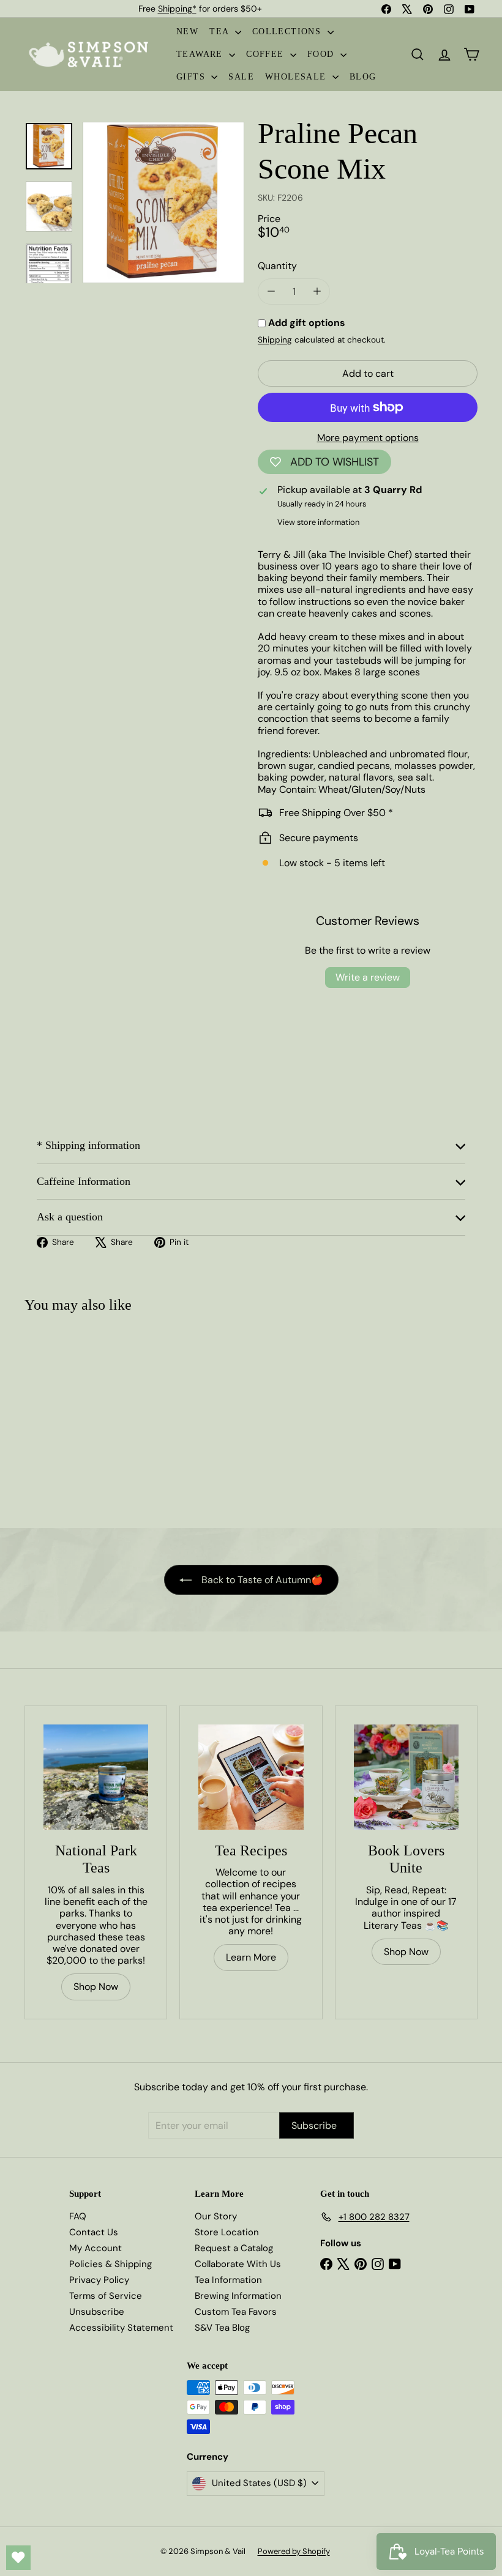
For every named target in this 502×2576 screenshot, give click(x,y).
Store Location (227, 2232)
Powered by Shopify (294, 2551)
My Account (96, 2248)
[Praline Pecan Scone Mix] (62, 1415)
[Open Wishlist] (18, 2558)
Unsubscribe (97, 2312)
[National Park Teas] (96, 1777)
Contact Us (94, 2232)
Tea (221, 32)
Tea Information (228, 2280)
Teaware (201, 54)
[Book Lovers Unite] (406, 1777)
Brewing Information (238, 2296)
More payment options (368, 438)
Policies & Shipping (111, 2264)
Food (322, 54)
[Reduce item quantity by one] (271, 291)
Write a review (368, 977)
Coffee (267, 54)
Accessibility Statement (121, 2328)
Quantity (277, 266)
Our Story (216, 2216)
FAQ (78, 2216)
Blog (363, 77)
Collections (288, 32)
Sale (241, 77)
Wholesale (297, 77)
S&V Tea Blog (222, 2328)
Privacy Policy (99, 2280)
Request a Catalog (234, 2248)
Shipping (275, 340)
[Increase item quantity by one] (317, 291)
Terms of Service (106, 2296)
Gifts (192, 77)
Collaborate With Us (238, 2264)
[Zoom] (163, 202)
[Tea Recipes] (251, 1777)
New (187, 32)
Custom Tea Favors (236, 2312)
